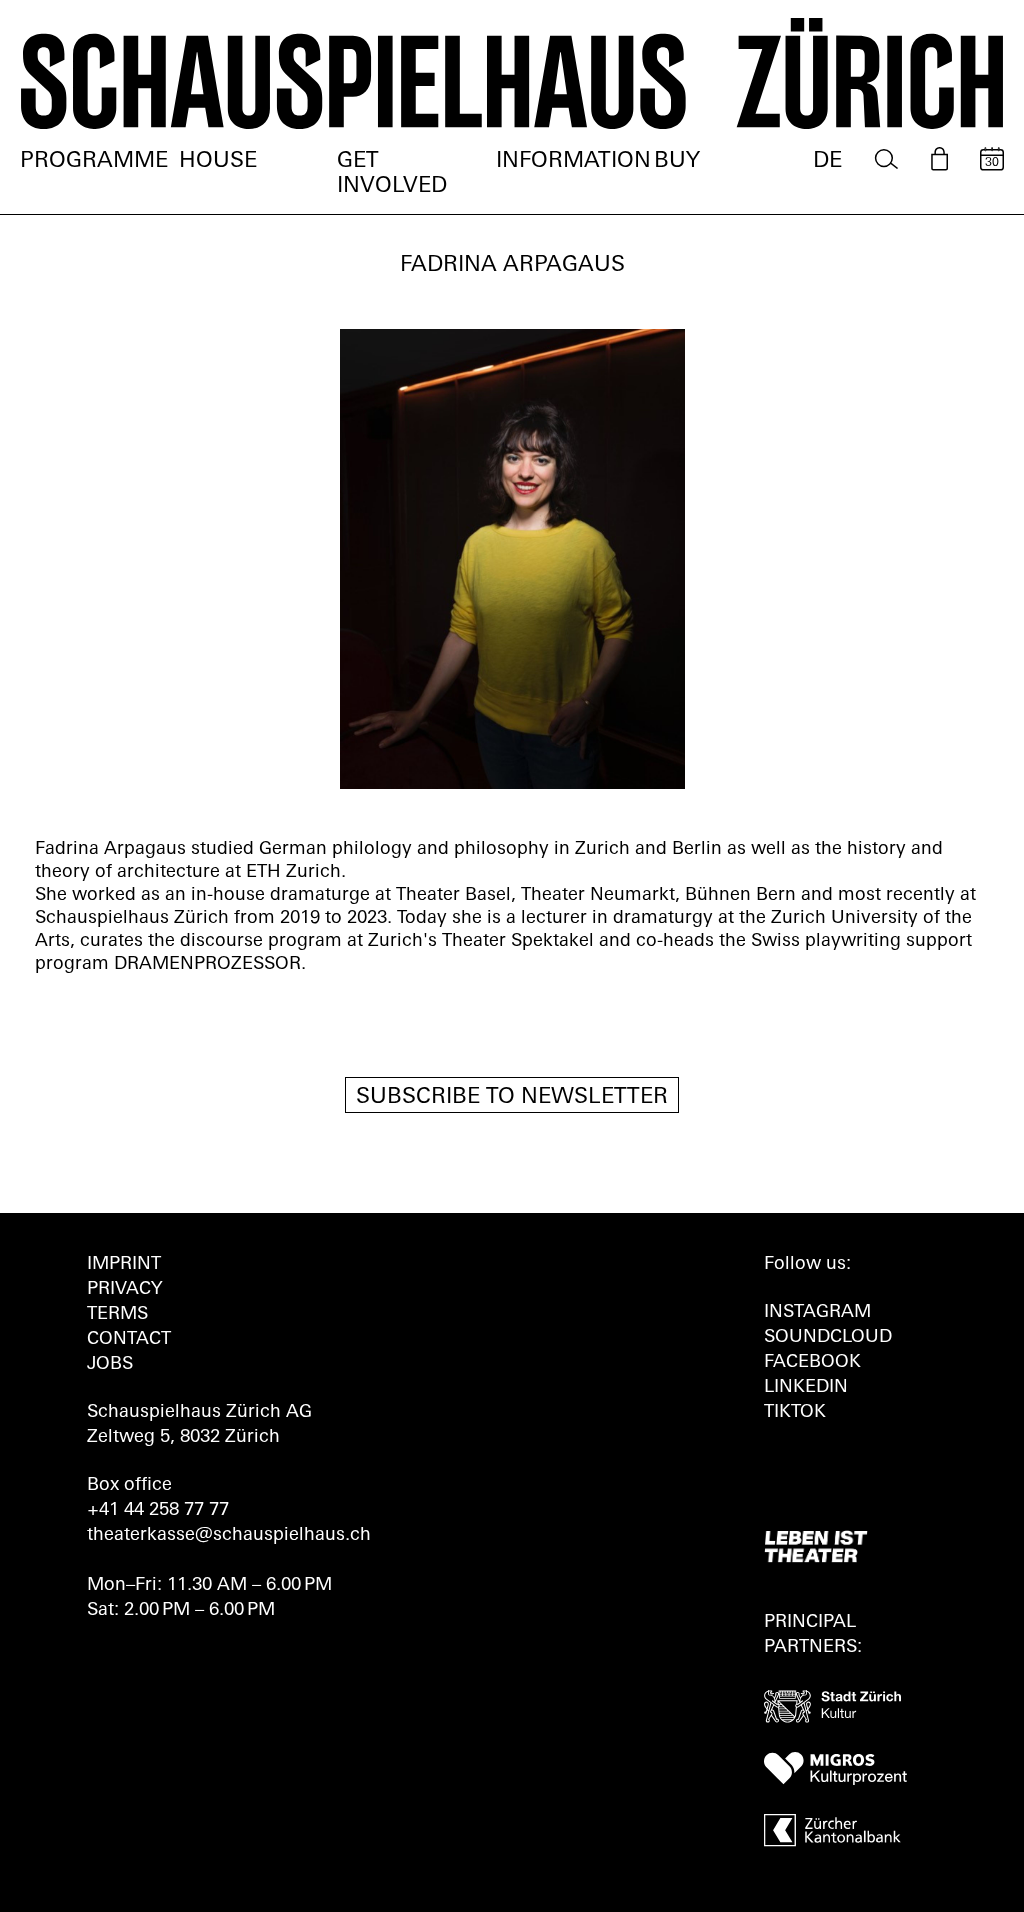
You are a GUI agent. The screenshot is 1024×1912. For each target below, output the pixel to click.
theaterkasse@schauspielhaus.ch (229, 1536)
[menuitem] (886, 159)
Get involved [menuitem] (392, 174)
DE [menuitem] (827, 161)
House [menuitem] (218, 161)
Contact (129, 1340)
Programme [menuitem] (94, 161)
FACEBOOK (812, 1363)
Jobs (110, 1365)
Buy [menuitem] (677, 161)
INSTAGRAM (817, 1313)
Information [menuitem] (573, 161)
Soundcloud (828, 1338)
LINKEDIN (806, 1388)
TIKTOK (795, 1413)
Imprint (124, 1265)
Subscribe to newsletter (512, 1097)
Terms (117, 1315)
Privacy (124, 1290)
